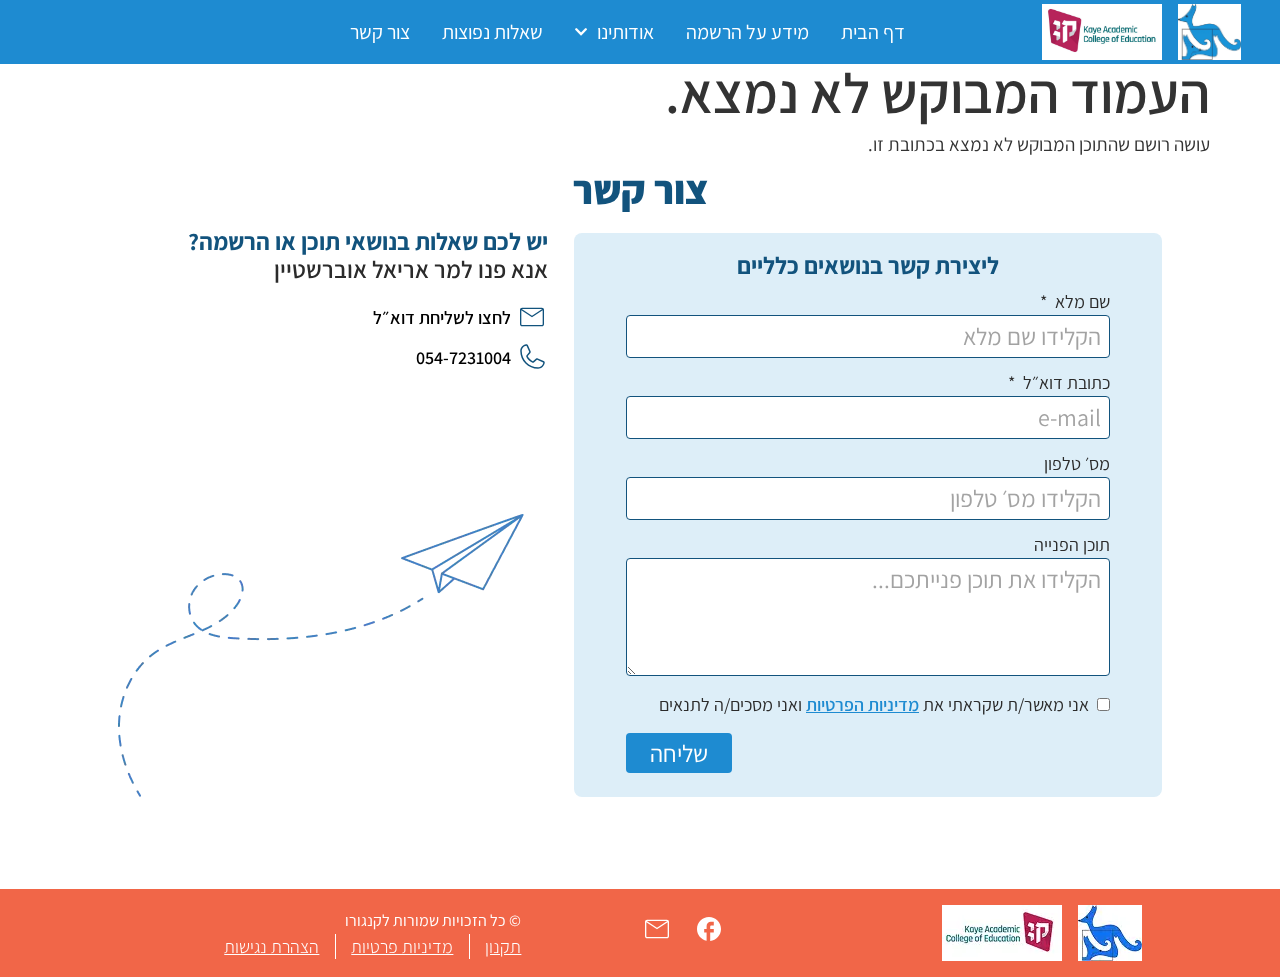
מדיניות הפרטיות (862, 704)
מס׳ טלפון (1077, 465)
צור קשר (380, 32)
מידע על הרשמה (747, 32)
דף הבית (873, 32)
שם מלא (1080, 303)
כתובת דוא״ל (1064, 384)
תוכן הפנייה (1072, 546)
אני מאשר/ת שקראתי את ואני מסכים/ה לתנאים (874, 704)
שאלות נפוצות (492, 32)
